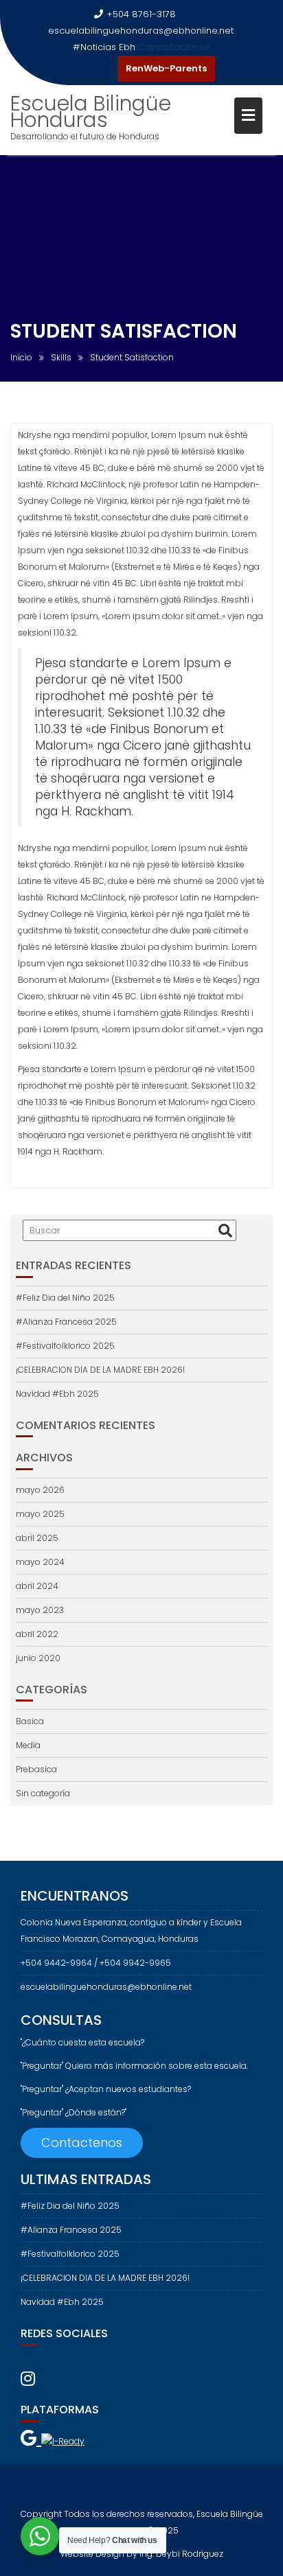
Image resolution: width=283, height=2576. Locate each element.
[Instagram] (104, 69)
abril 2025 (37, 1538)
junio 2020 (38, 1658)
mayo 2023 (40, 1610)
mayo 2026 (40, 1490)
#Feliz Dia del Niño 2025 (65, 1298)
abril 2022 (37, 1634)
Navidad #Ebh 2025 (57, 1394)
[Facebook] (79, 69)
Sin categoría (43, 1793)
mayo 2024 (40, 1562)
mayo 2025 (40, 1514)
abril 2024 (37, 1586)
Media (28, 1745)
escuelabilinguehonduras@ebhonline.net (141, 31)
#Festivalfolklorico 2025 (65, 1346)
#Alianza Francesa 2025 (66, 1322)
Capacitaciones (174, 47)
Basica (30, 1721)
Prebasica (36, 1769)
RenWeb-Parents (166, 68)
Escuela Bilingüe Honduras (91, 112)
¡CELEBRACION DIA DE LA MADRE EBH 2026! (100, 1370)
